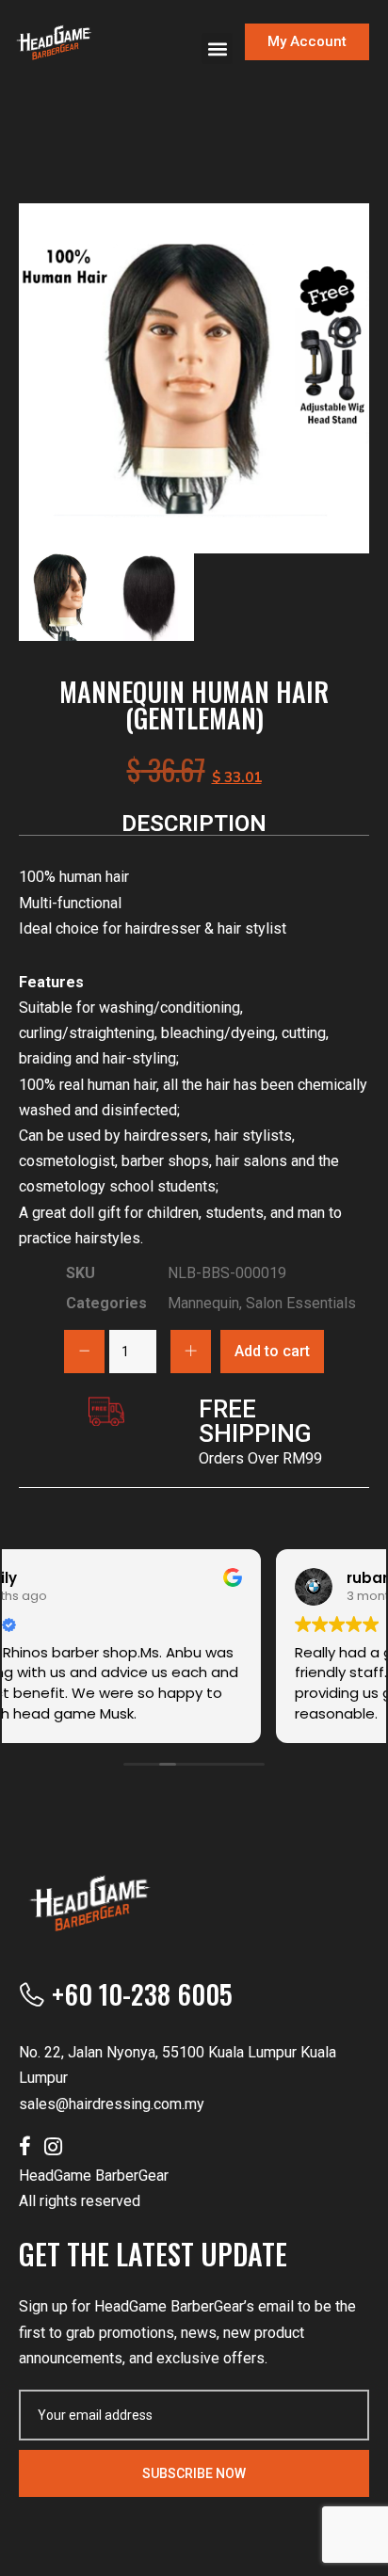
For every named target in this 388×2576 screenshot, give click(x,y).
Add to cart (272, 1351)
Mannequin (203, 1303)
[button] (217, 48)
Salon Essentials (301, 1303)
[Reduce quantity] (84, 1352)
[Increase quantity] (191, 1352)
